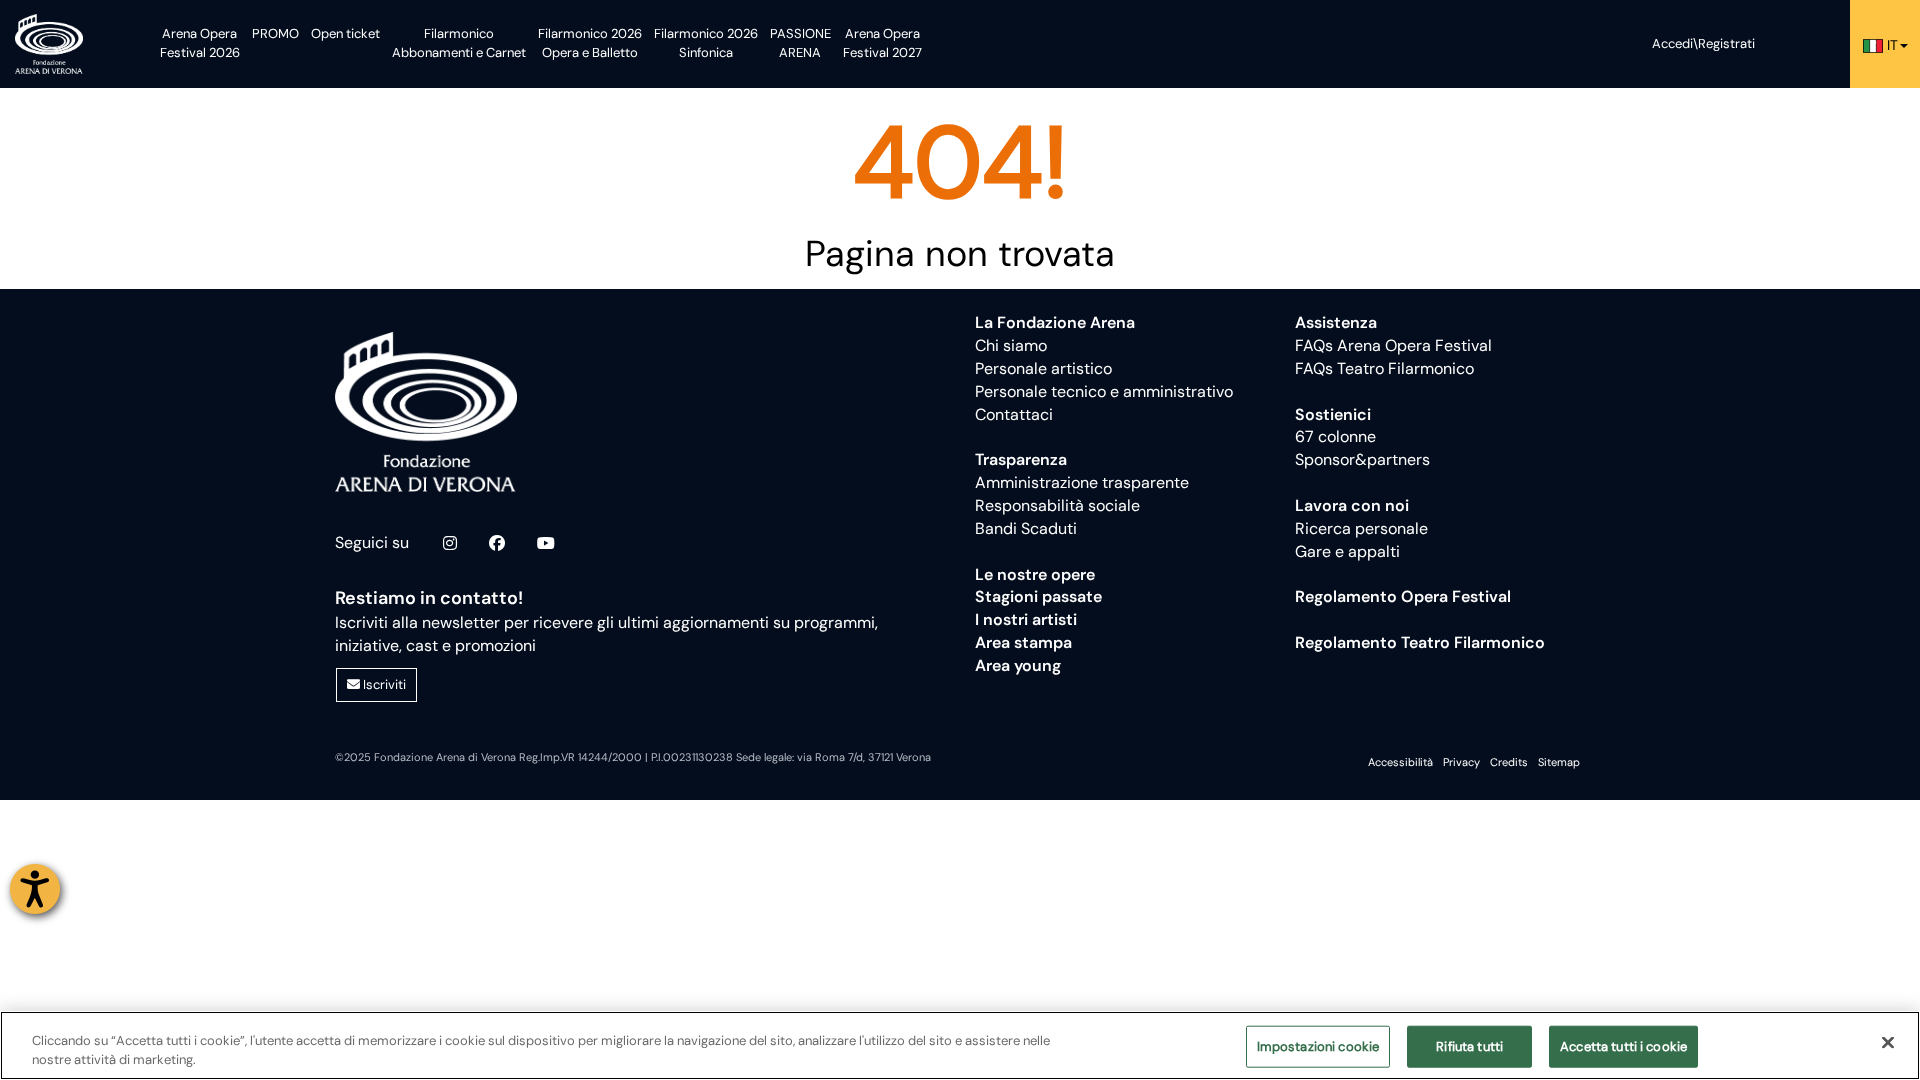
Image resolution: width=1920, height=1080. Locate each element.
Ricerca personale (1361, 528)
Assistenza (1336, 322)
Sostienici (1333, 414)
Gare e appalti (1347, 551)
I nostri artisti (1026, 619)
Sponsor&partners (1362, 459)
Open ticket (345, 33)
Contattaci (1014, 414)
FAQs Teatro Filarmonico (1384, 368)
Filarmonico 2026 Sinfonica (706, 43)
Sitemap (1559, 762)
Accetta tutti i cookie (1623, 1046)
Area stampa (1023, 642)
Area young (1018, 665)
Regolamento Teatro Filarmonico (1420, 642)
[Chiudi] (1888, 1043)
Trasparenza (1021, 459)
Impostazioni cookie (1318, 1046)
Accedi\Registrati (1703, 43)
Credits (1509, 762)
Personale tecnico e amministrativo (1104, 391)
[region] (960, 1045)
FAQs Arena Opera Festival (1393, 345)
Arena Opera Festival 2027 (882, 43)
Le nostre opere (1035, 574)
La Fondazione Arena (1055, 322)
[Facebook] (497, 544)
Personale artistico (1043, 368)
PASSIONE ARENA (800, 43)
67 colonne (1335, 436)
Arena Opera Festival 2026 (200, 43)
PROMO (275, 33)
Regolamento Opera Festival (1403, 596)
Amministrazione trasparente (1082, 482)
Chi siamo (1011, 345)
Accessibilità (1400, 762)
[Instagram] (450, 544)
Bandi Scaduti (1026, 528)
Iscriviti (383, 684)
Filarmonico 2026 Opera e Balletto (590, 43)
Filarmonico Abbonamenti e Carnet (459, 43)
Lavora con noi (1352, 505)
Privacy (1461, 762)
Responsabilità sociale (1057, 505)
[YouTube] (546, 544)
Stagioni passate (1038, 596)
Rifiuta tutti (1469, 1046)
